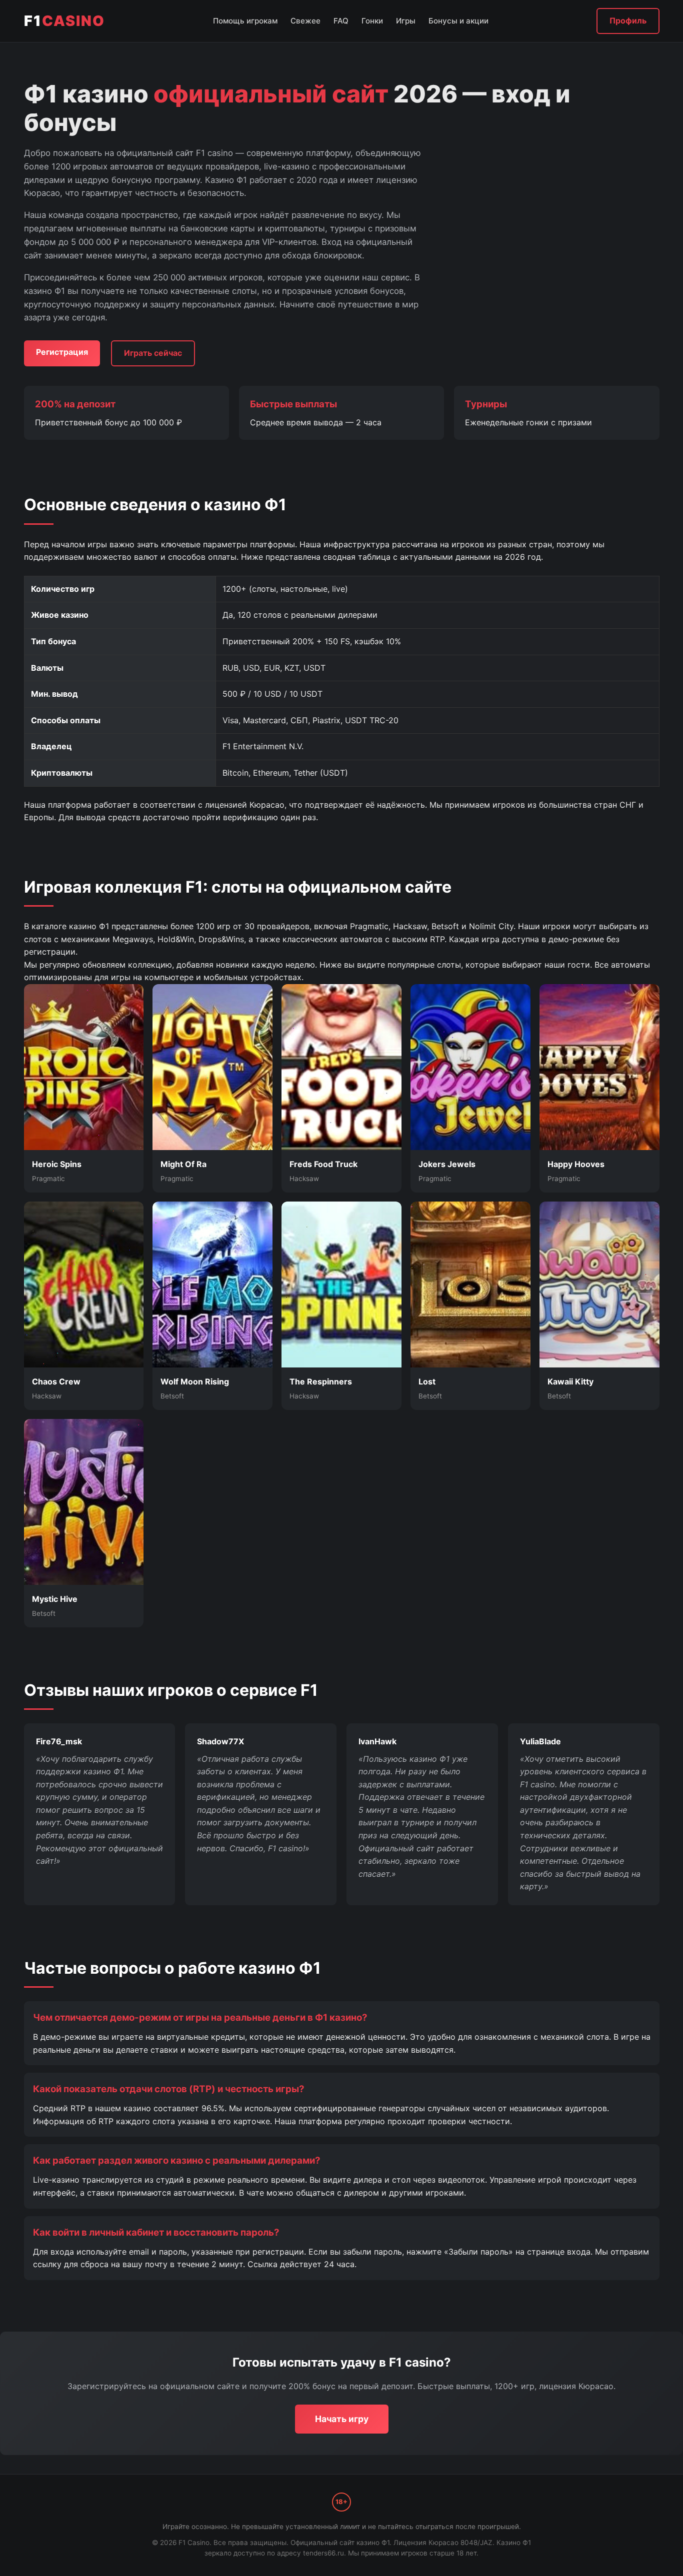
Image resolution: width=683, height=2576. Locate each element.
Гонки (372, 21)
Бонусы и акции (458, 21)
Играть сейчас (153, 353)
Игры (406, 21)
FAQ (341, 21)
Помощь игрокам (245, 21)
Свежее (305, 21)
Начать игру (342, 2419)
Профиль (628, 20)
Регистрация (62, 352)
